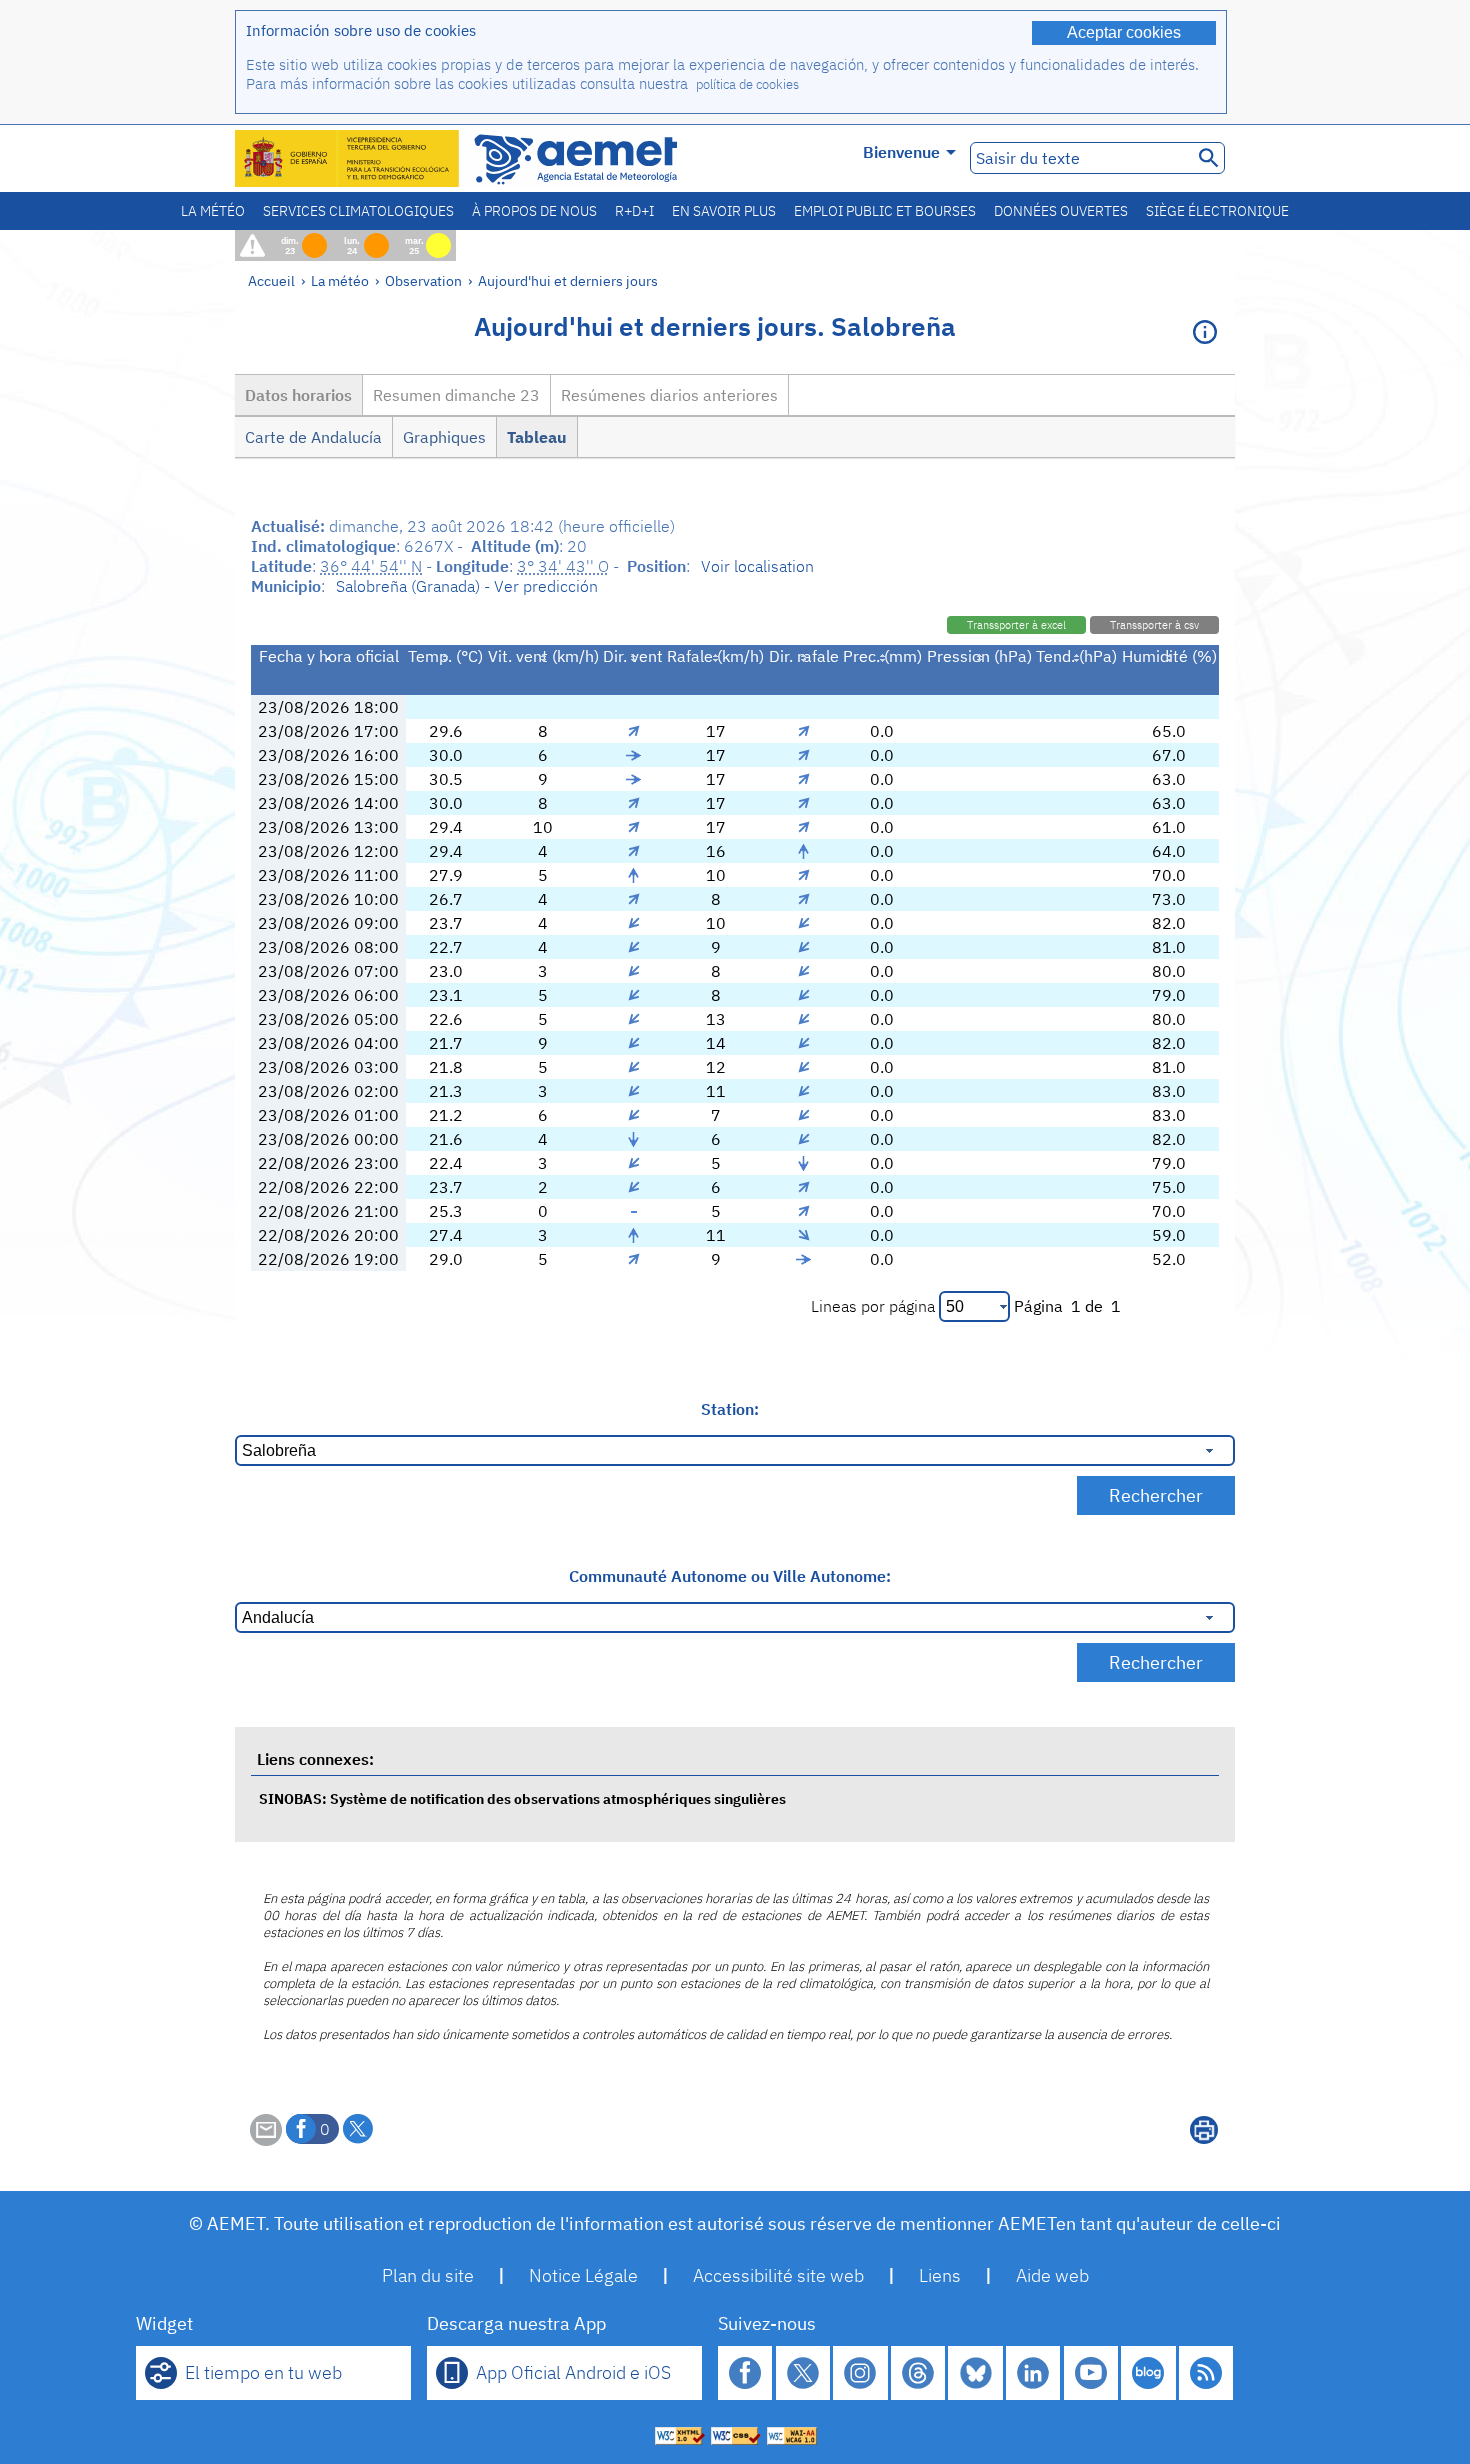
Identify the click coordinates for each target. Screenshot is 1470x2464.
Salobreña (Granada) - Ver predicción (467, 586)
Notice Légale (583, 2275)
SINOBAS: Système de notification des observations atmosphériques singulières (522, 1798)
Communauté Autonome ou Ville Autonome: (730, 1576)
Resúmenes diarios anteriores (669, 395)
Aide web (1052, 2275)
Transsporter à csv (1154, 625)
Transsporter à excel (1016, 625)
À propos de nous (534, 211)
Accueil (271, 280)
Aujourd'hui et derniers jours (568, 280)
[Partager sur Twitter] (358, 2129)
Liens (940, 2275)
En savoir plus (724, 211)
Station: (730, 1409)
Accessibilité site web (778, 2275)
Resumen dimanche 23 (456, 395)
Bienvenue (901, 152)
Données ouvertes (1061, 211)
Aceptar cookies (1124, 32)
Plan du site (428, 2275)
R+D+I (634, 211)
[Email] (266, 2140)
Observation (423, 280)
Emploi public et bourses (885, 211)
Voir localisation (757, 566)
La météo (213, 211)
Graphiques (444, 437)
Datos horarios (298, 395)
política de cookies (747, 84)
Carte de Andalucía (313, 437)
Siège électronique (1217, 211)
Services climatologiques (358, 211)
